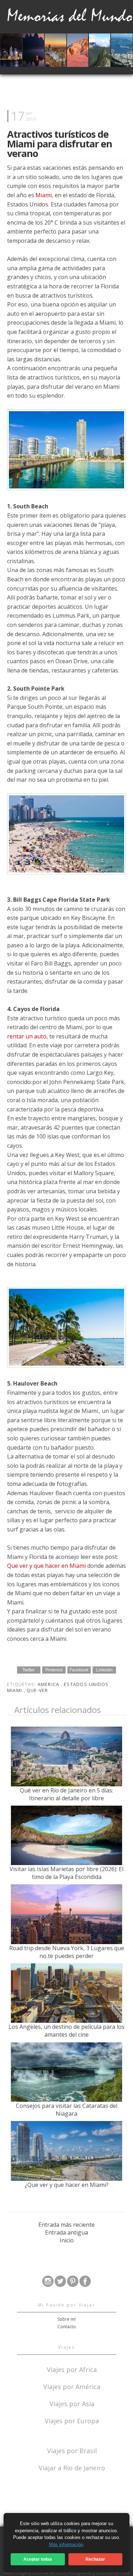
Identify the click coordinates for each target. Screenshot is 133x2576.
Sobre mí (66, 2319)
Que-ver (37, 1690)
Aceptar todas (38, 2559)
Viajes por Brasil (72, 2450)
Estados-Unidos (87, 1684)
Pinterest (54, 1670)
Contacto (67, 2327)
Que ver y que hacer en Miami (46, 1566)
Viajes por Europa (72, 2420)
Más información (66, 2544)
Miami (44, 195)
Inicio (67, 2240)
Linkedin (104, 1670)
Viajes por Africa (72, 2369)
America (49, 1684)
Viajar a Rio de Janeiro (72, 2468)
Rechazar (95, 2559)
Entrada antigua (66, 2232)
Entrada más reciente (66, 2225)
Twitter (29, 1670)
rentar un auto (27, 1036)
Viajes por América (72, 2386)
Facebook (79, 1670)
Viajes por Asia (72, 2403)
